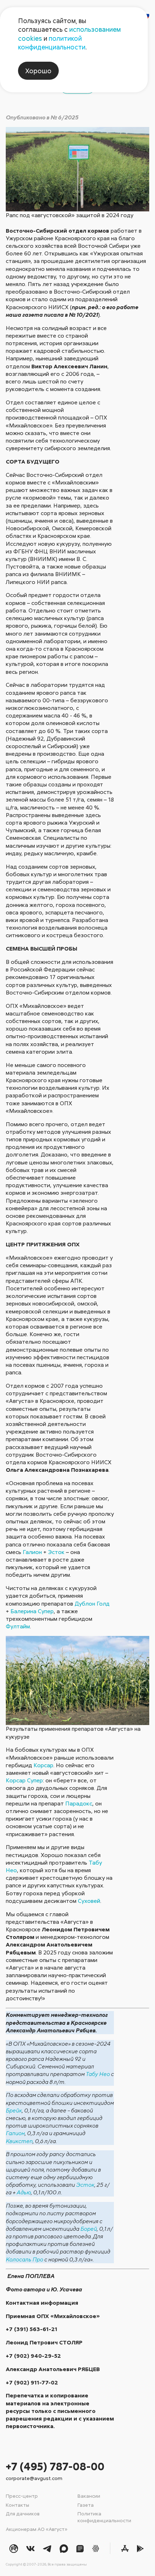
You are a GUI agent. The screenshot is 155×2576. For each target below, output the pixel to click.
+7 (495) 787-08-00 (55, 2466)
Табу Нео (98, 2074)
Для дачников (23, 2513)
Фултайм (18, 1626)
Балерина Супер (32, 1611)
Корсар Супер (24, 1780)
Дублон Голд (92, 1603)
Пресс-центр (22, 2496)
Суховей (89, 1901)
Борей (89, 2229)
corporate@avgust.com (34, 2478)
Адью (24, 2192)
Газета (86, 2505)
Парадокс (79, 1803)
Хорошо (38, 71)
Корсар (43, 1765)
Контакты (17, 2505)
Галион (32, 1552)
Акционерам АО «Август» (37, 2529)
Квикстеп (19, 2141)
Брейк (14, 2110)
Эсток (56, 1552)
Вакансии (89, 2496)
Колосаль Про (25, 2259)
